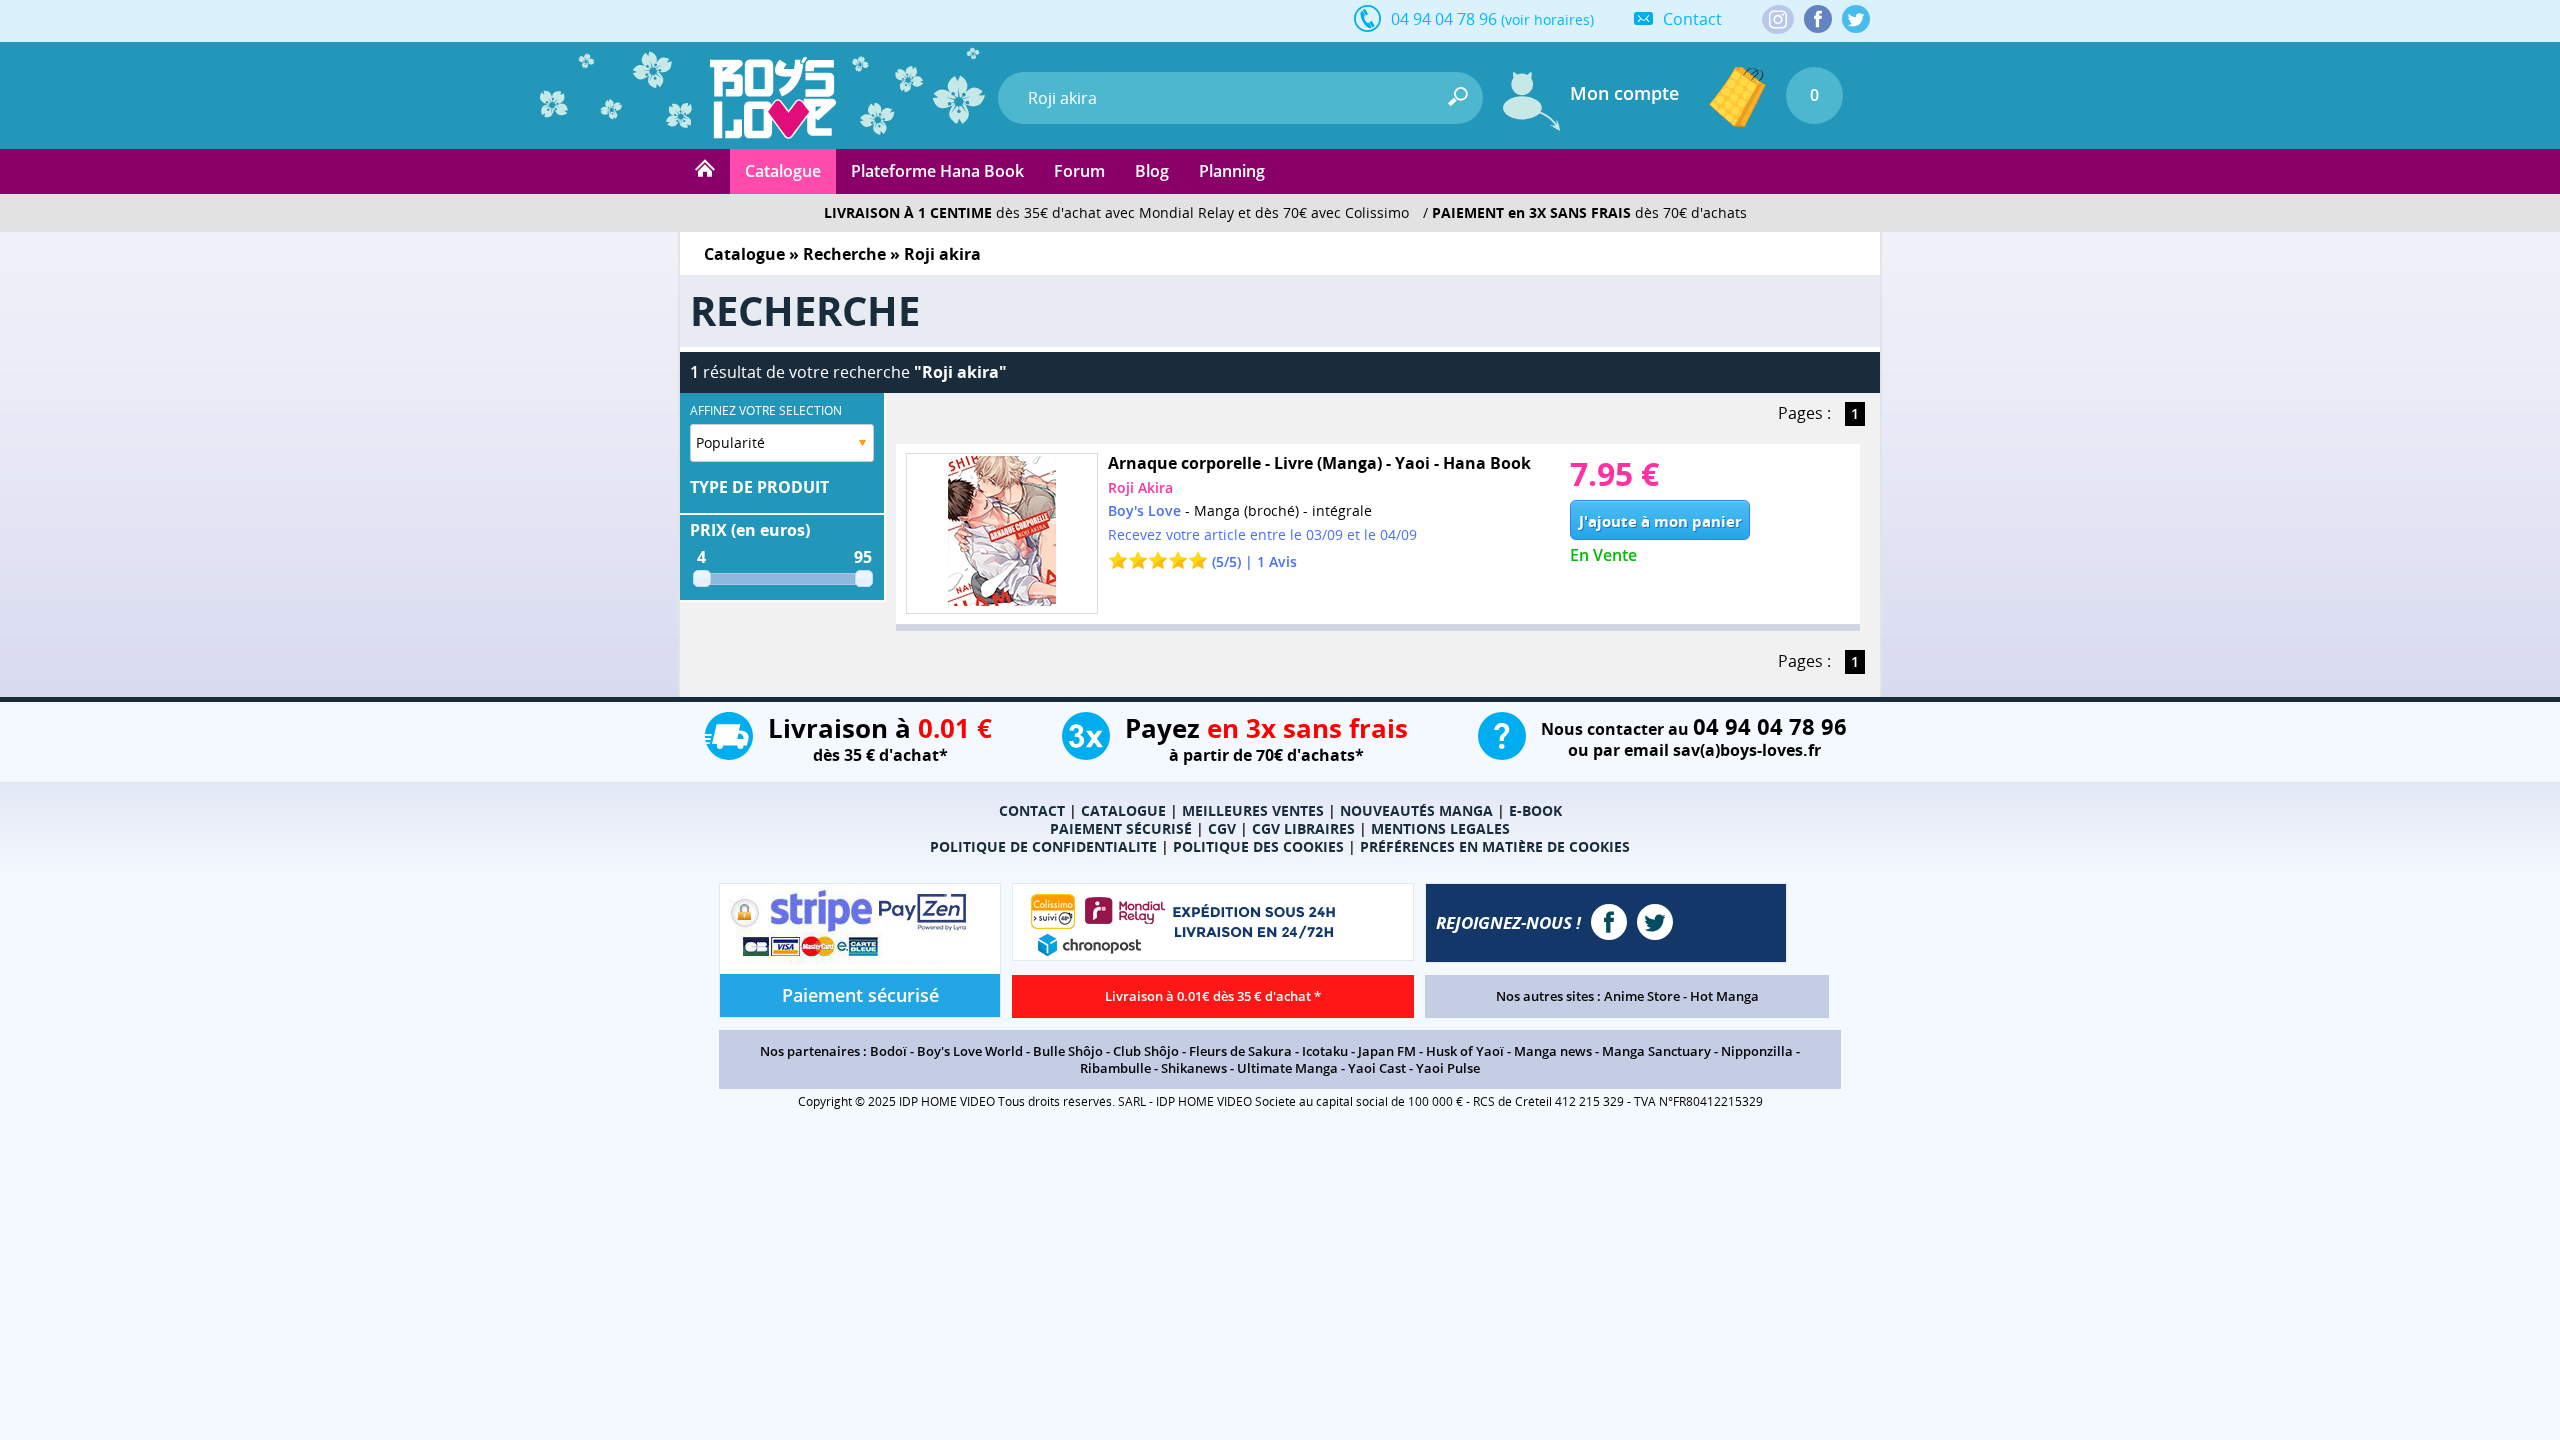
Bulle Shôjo (1068, 1051)
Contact (1692, 19)
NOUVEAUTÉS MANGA (1416, 810)
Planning (1232, 171)
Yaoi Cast (1377, 1068)
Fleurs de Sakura (1240, 1051)
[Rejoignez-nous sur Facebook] (1818, 19)
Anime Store (1642, 996)
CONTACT (1032, 810)
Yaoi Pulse (1448, 1068)
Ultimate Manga (1287, 1068)
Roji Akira (1140, 487)
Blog (1152, 171)
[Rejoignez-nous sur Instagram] (1778, 21)
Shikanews (1194, 1068)
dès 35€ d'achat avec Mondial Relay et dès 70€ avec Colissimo (1116, 212)
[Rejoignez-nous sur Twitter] (1856, 19)
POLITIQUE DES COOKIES (1258, 846)
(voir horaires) (1547, 19)
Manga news (1553, 1051)
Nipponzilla (1757, 1051)
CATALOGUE (1123, 810)
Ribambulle (1115, 1068)
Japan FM (1387, 1051)
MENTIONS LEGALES (1440, 828)
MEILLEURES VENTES (1253, 810)
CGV (1222, 828)
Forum (1079, 171)
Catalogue (783, 171)
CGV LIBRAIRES (1303, 828)
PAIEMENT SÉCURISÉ (1121, 828)
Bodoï (888, 1051)
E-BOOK (1535, 810)
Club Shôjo (1146, 1051)
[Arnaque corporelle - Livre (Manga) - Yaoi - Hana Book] (1002, 533)
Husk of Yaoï (1465, 1051)
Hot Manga (1724, 996)
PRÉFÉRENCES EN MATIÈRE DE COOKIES (1495, 846)
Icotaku (1325, 1051)
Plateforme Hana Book (937, 171)
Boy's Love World (970, 1051)
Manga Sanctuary (1656, 1051)
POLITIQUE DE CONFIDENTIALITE (1043, 846)
